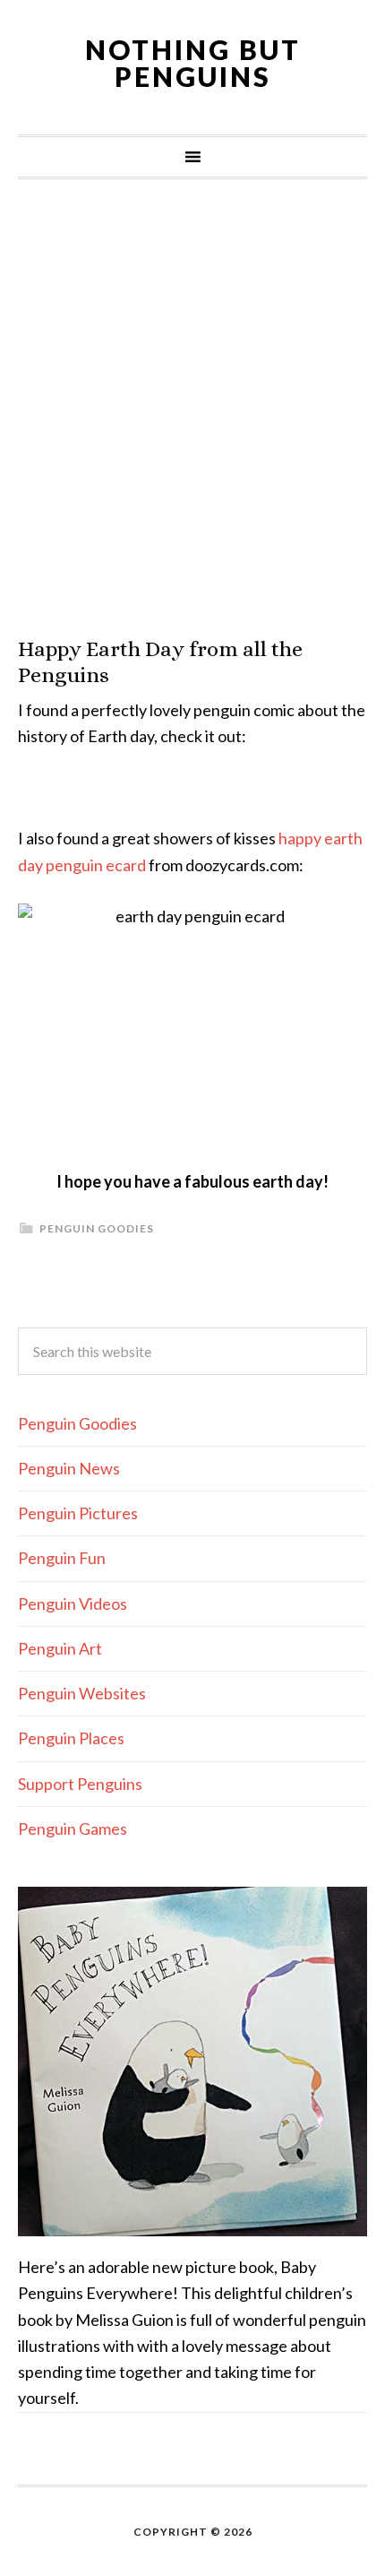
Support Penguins (80, 1784)
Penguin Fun (62, 1558)
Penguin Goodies (97, 1228)
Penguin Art (60, 1648)
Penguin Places (71, 1738)
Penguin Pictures (78, 1513)
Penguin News (69, 1468)
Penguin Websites (82, 1693)
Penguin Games (73, 1828)
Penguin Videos (73, 1604)
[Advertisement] (192, 408)
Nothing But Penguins (193, 63)
